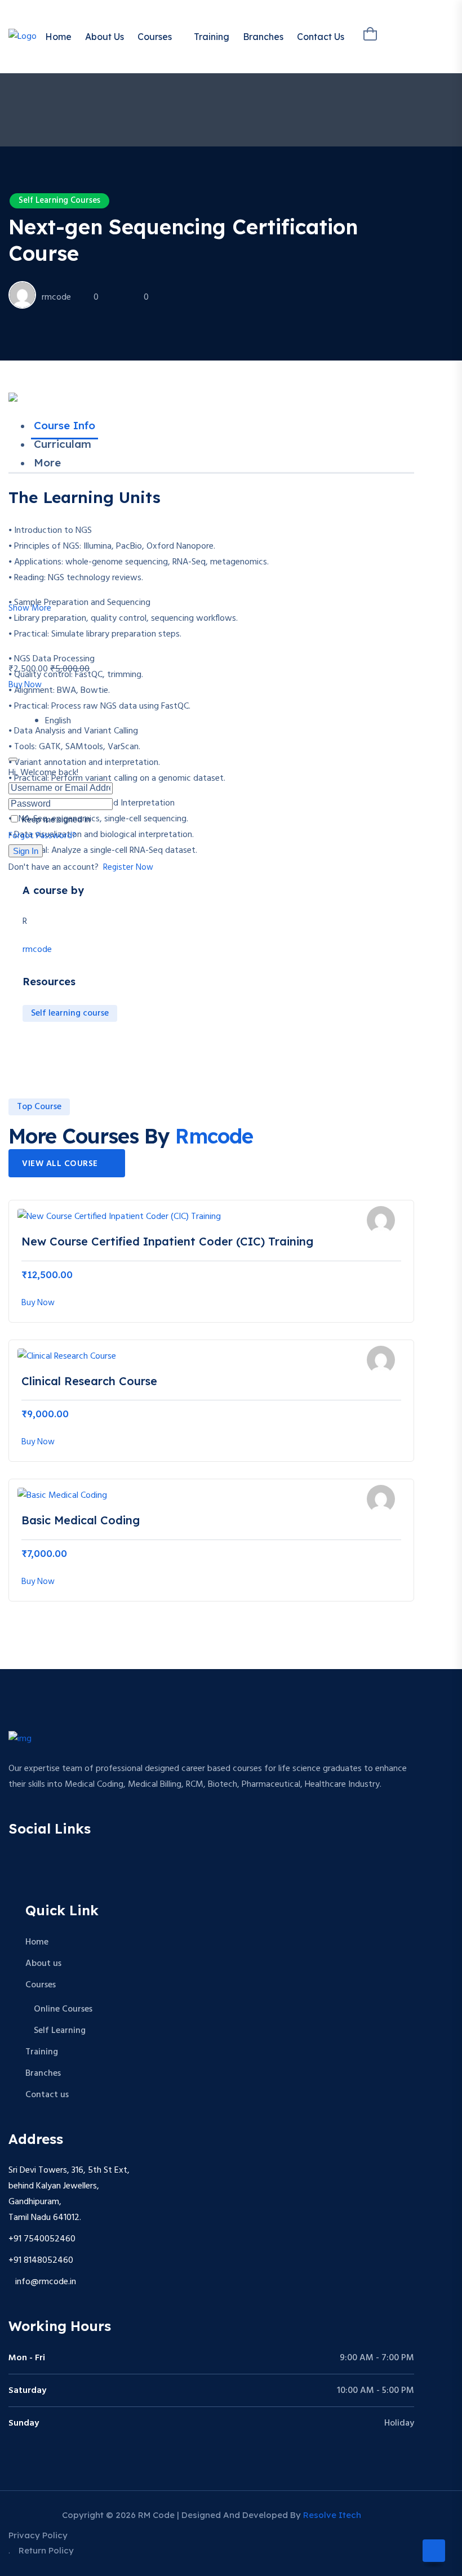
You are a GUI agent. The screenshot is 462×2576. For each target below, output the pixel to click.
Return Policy (46, 2550)
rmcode (56, 297)
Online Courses (63, 2009)
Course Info (65, 425)
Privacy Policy (38, 2535)
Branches (263, 37)
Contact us (321, 37)
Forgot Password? (42, 836)
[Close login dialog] (13, 759)
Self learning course (70, 1013)
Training (212, 37)
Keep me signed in (56, 820)
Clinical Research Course (89, 1381)
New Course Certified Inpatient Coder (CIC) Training (167, 1241)
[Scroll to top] (434, 2551)
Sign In (26, 851)
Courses (155, 37)
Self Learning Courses (59, 201)
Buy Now (25, 685)
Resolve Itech (332, 2515)
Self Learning (60, 2031)
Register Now (128, 867)
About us (105, 37)
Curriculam (63, 444)
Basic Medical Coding (81, 1520)
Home (58, 37)
